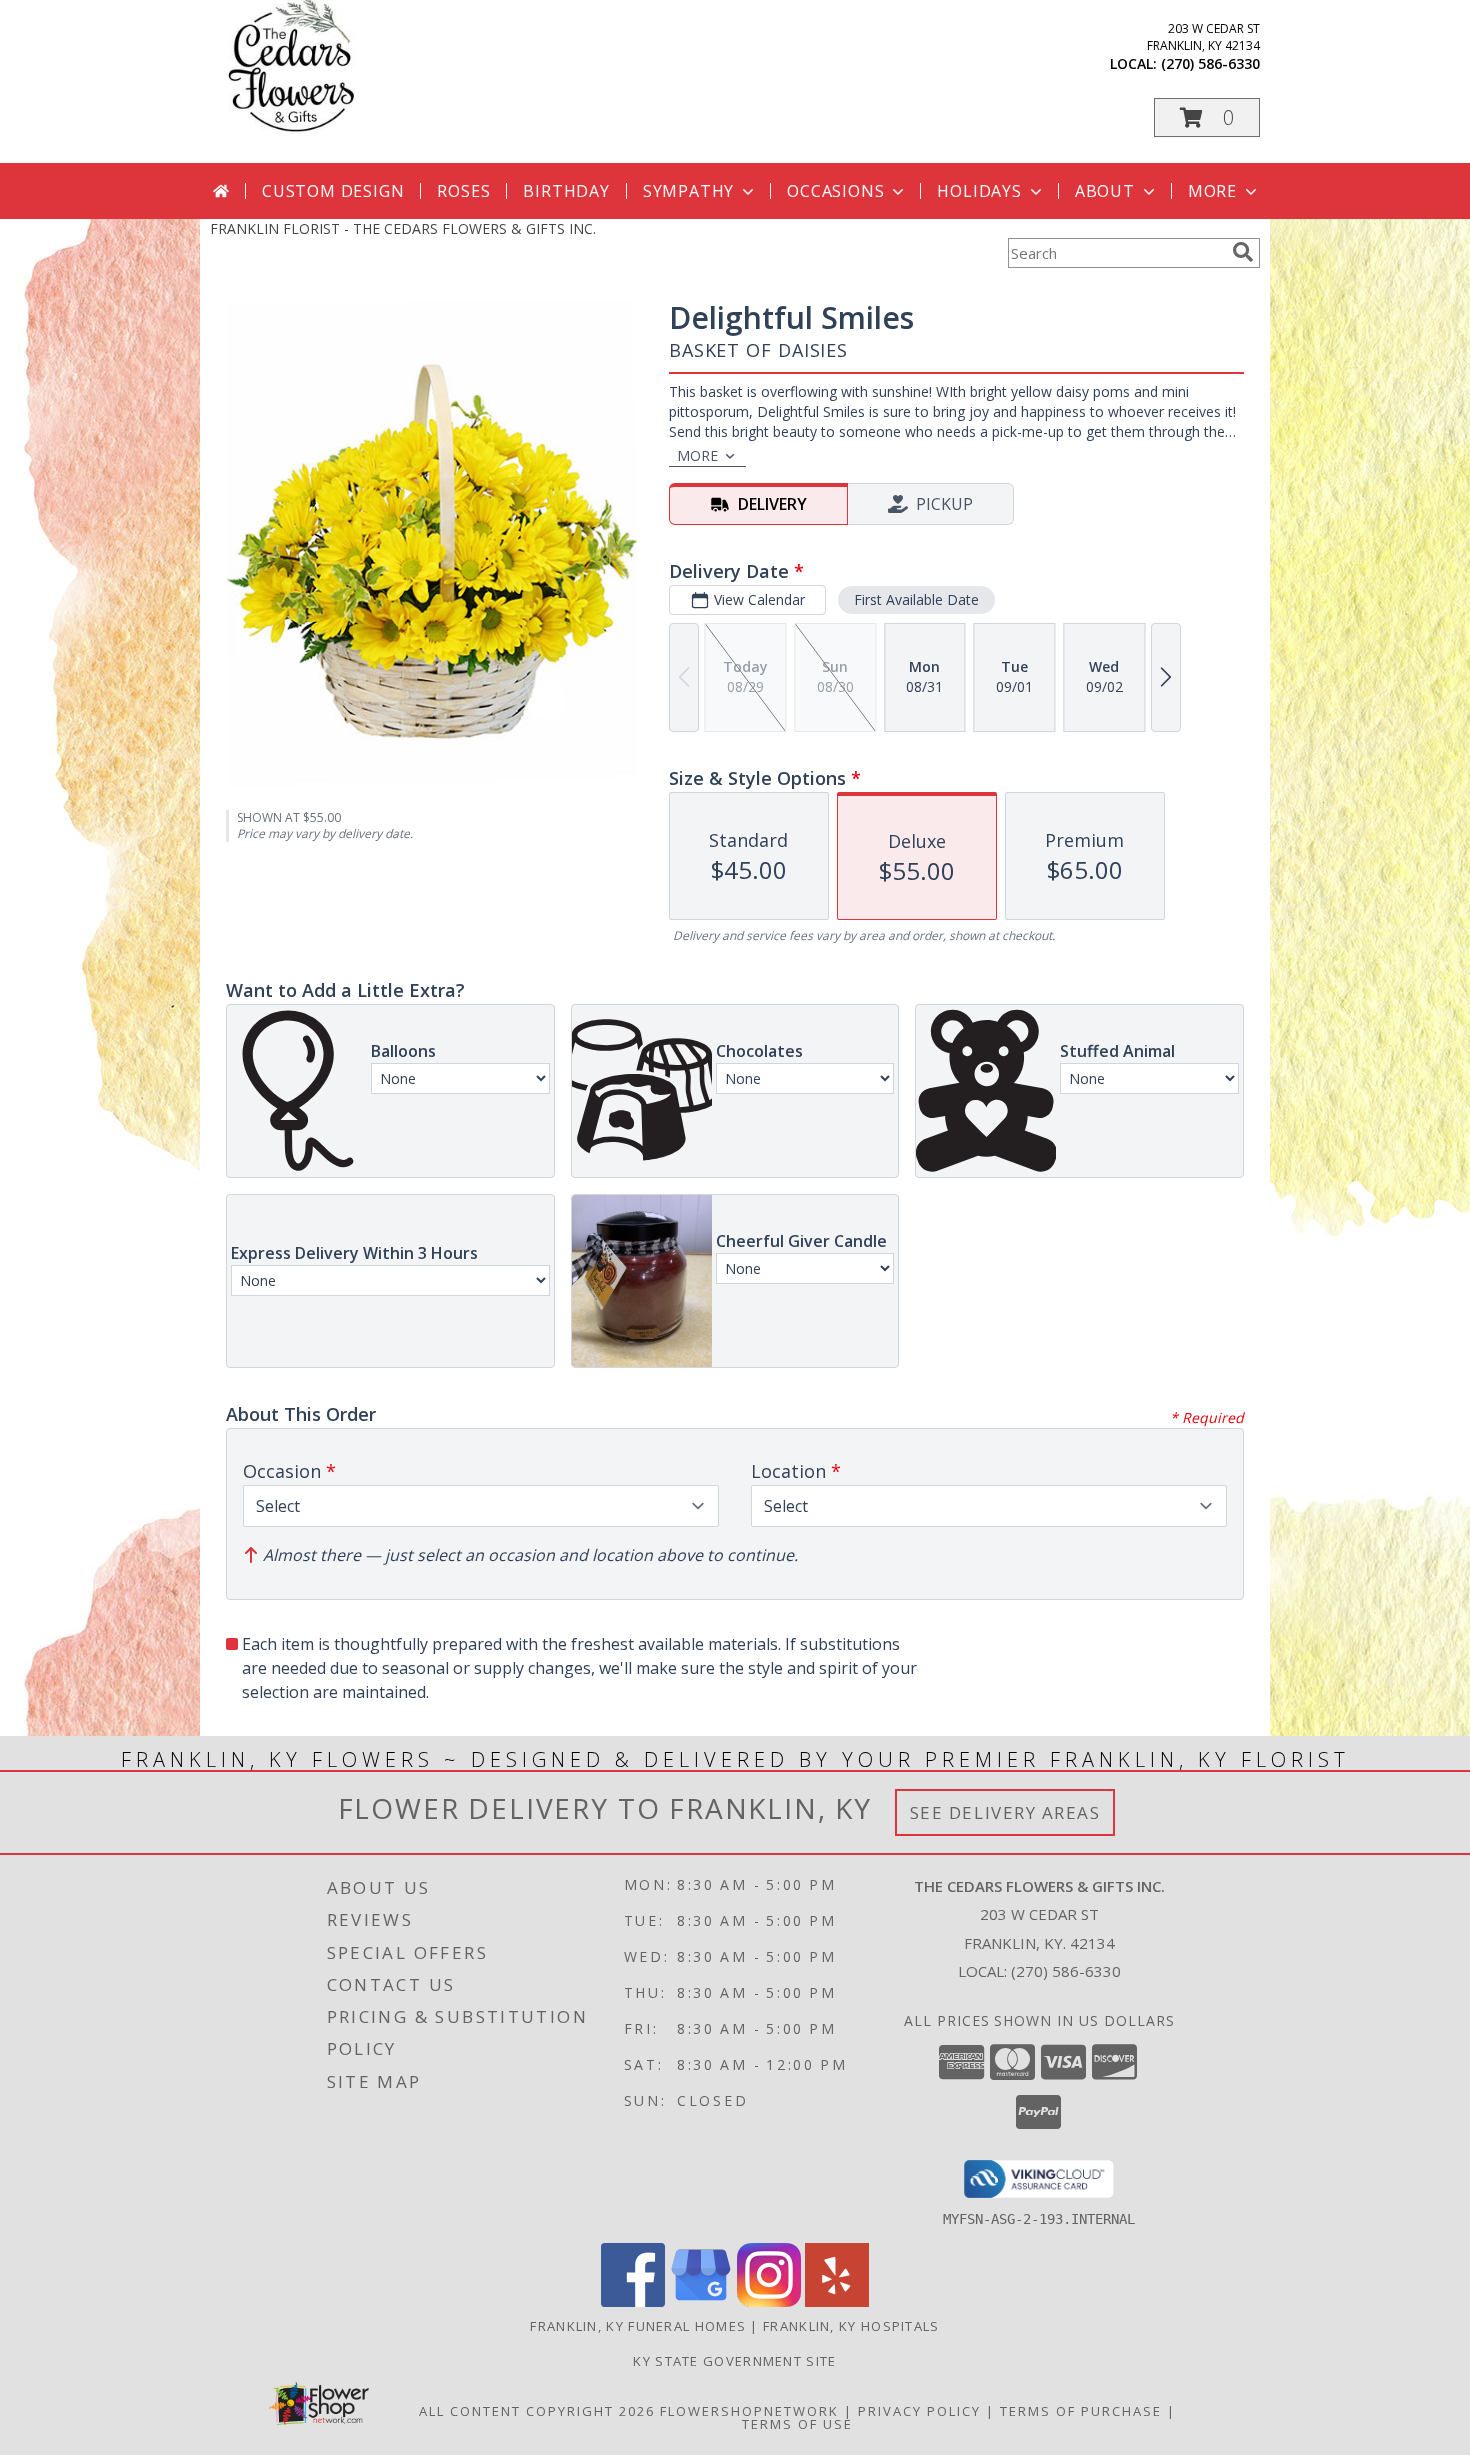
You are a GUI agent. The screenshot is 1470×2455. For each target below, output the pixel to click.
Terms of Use (797, 2424)
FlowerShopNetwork (749, 2411)
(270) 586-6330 (1210, 63)
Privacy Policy (919, 2411)
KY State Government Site (734, 2361)
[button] (1207, 117)
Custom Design (333, 191)
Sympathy (688, 191)
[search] (1243, 252)
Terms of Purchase (1081, 2411)
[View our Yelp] (837, 2301)
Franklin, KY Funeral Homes (638, 2326)
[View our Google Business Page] (701, 2301)
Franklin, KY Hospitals (851, 2326)
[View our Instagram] (769, 2301)
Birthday (566, 191)
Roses (463, 191)
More (1212, 191)
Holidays (979, 191)
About (1105, 191)
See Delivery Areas (1005, 1812)
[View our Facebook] (633, 2301)
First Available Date (916, 599)
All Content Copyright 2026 (537, 2411)
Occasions (835, 191)
